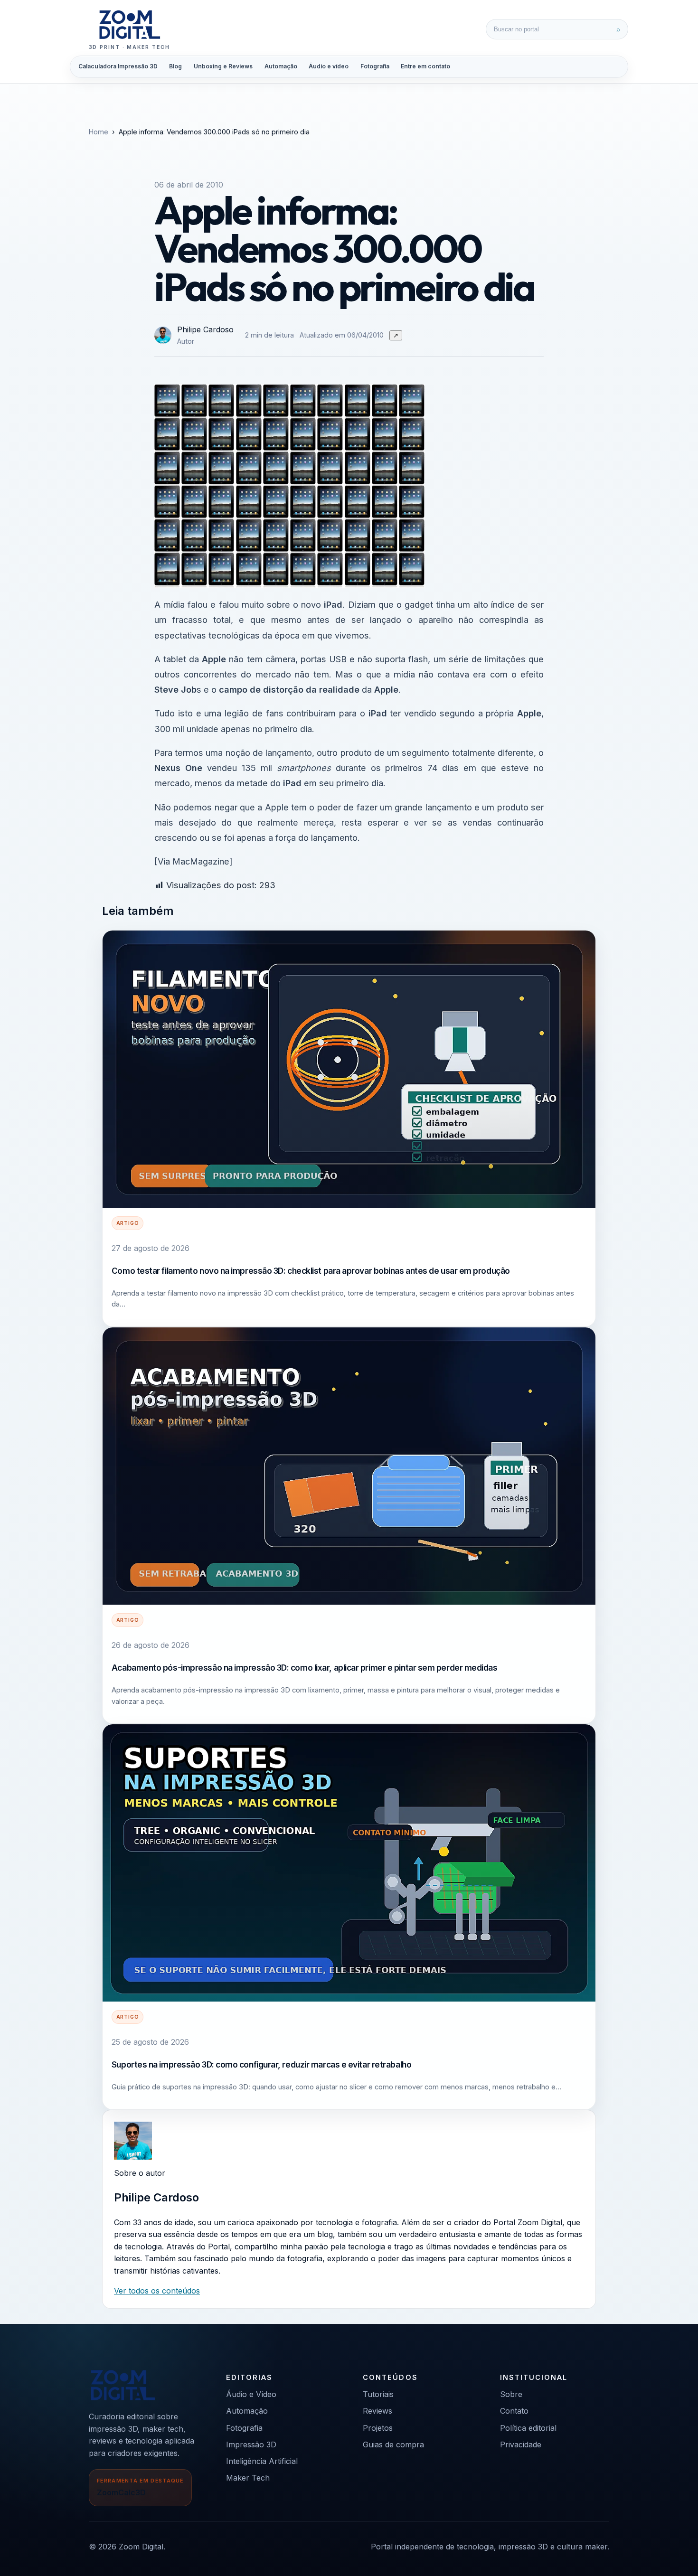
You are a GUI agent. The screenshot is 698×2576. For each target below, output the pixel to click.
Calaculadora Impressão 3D (118, 66)
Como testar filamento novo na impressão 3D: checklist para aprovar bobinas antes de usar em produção (311, 1271)
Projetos (378, 2428)
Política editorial (528, 2428)
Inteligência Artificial (262, 2461)
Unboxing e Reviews (223, 66)
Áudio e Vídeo (251, 2394)
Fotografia (375, 66)
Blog (175, 66)
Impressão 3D (251, 2444)
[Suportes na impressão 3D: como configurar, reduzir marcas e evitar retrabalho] (349, 1863)
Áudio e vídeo (329, 66)
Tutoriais (378, 2394)
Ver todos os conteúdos (157, 2291)
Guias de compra (393, 2444)
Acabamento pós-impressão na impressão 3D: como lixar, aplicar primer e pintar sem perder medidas (305, 1668)
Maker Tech (248, 2478)
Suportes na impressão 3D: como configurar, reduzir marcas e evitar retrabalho (261, 2064)
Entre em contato (425, 66)
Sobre (511, 2394)
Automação (281, 66)
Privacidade (521, 2444)
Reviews (377, 2411)
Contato (514, 2411)
